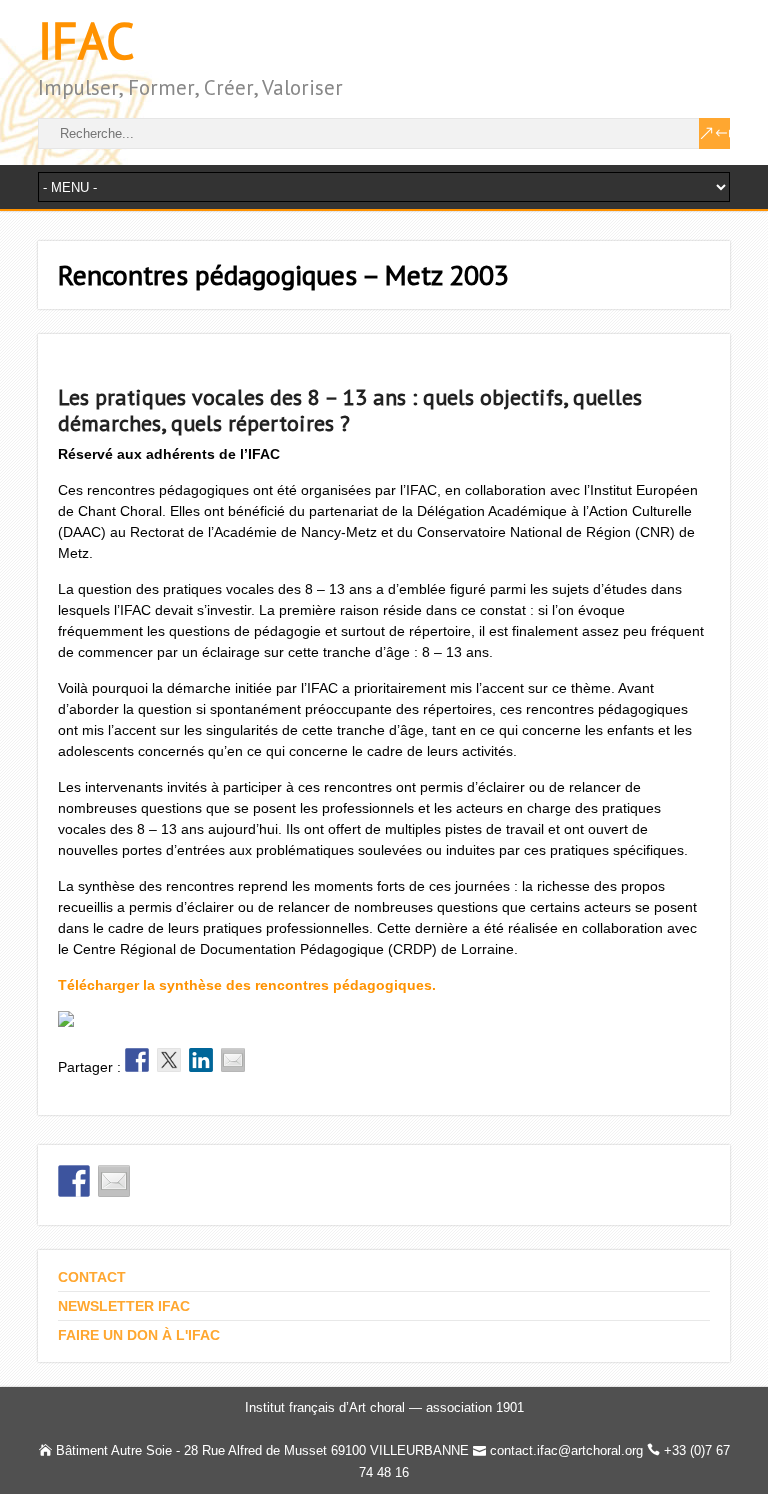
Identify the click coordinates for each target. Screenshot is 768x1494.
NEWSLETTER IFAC (124, 1306)
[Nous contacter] (114, 1181)
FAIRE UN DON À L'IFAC (139, 1335)
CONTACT (92, 1277)
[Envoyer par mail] (233, 1060)
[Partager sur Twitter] (169, 1060)
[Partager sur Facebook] (137, 1060)
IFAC (86, 40)
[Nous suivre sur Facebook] (74, 1181)
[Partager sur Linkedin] (201, 1060)
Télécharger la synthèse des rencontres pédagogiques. (247, 985)
